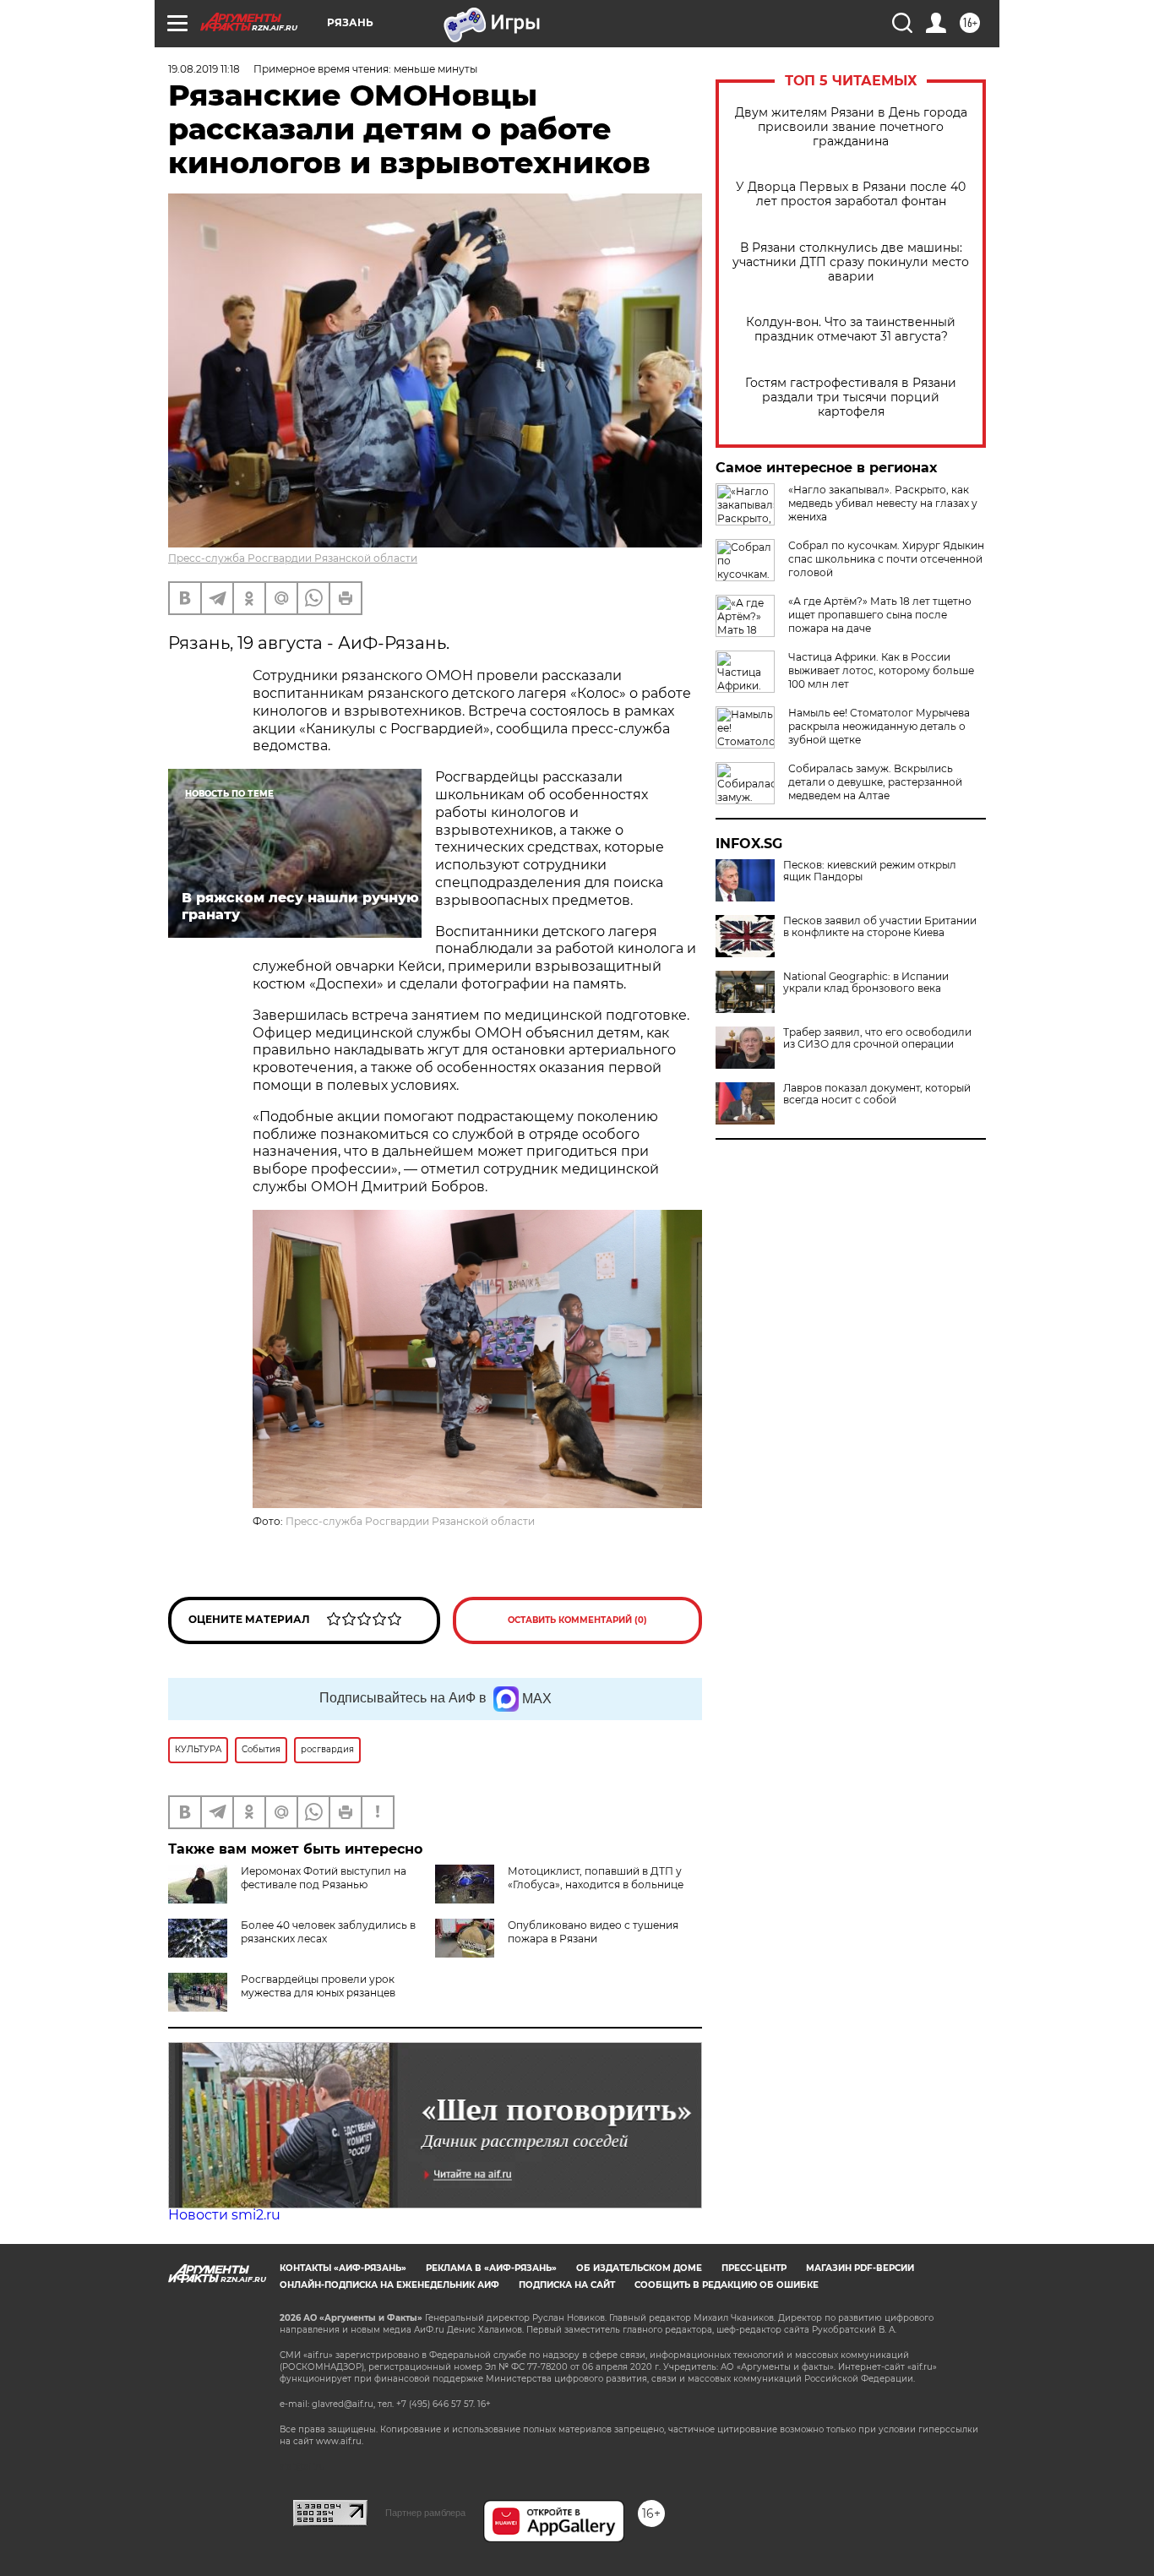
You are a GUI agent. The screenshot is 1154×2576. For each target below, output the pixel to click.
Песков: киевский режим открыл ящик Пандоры (870, 871)
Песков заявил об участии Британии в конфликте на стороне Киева (880, 927)
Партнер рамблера (425, 2513)
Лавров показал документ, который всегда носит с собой (877, 1094)
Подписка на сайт (567, 2285)
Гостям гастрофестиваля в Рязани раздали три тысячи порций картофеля (851, 398)
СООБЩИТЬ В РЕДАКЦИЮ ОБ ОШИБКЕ (727, 2285)
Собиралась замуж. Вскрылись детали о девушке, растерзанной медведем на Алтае (875, 782)
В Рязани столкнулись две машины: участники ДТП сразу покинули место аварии (851, 262)
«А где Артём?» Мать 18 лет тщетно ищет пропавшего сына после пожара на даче (880, 615)
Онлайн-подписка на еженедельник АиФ (389, 2285)
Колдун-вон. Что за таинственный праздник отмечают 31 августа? (851, 329)
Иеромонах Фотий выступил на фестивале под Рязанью (324, 1878)
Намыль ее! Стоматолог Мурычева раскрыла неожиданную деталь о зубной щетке (879, 726)
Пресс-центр (754, 2268)
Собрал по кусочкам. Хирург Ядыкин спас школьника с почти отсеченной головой (886, 559)
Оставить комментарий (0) (577, 1620)
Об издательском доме (639, 2268)
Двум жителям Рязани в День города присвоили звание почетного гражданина (851, 127)
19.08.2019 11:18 (204, 69)
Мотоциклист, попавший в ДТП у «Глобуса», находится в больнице (596, 1878)
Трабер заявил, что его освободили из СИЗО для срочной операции (877, 1038)
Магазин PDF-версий (860, 2268)
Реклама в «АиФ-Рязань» (491, 2268)
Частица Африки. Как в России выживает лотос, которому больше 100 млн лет (881, 670)
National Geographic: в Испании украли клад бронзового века (866, 983)
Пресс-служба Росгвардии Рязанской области (293, 558)
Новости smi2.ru (224, 2215)
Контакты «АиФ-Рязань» (343, 2268)
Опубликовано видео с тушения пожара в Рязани (593, 1932)
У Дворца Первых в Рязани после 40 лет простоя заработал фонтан (851, 194)
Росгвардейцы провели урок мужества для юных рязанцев (318, 1986)
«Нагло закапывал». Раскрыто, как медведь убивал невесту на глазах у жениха (883, 503)
